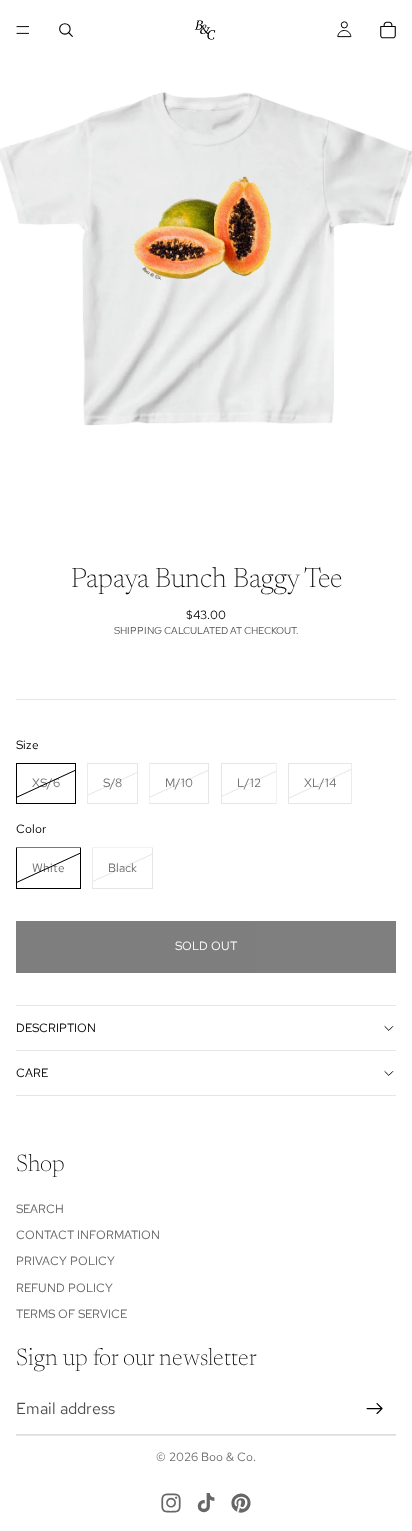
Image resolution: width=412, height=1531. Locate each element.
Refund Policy (64, 1288)
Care (32, 1073)
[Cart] (388, 30)
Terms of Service (71, 1314)
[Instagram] (171, 1503)
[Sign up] (375, 1409)
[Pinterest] (241, 1503)
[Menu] (23, 30)
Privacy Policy (65, 1261)
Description (56, 1028)
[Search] (66, 30)
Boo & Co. (228, 1457)
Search (40, 1209)
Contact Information (88, 1235)
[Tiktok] (206, 1503)
